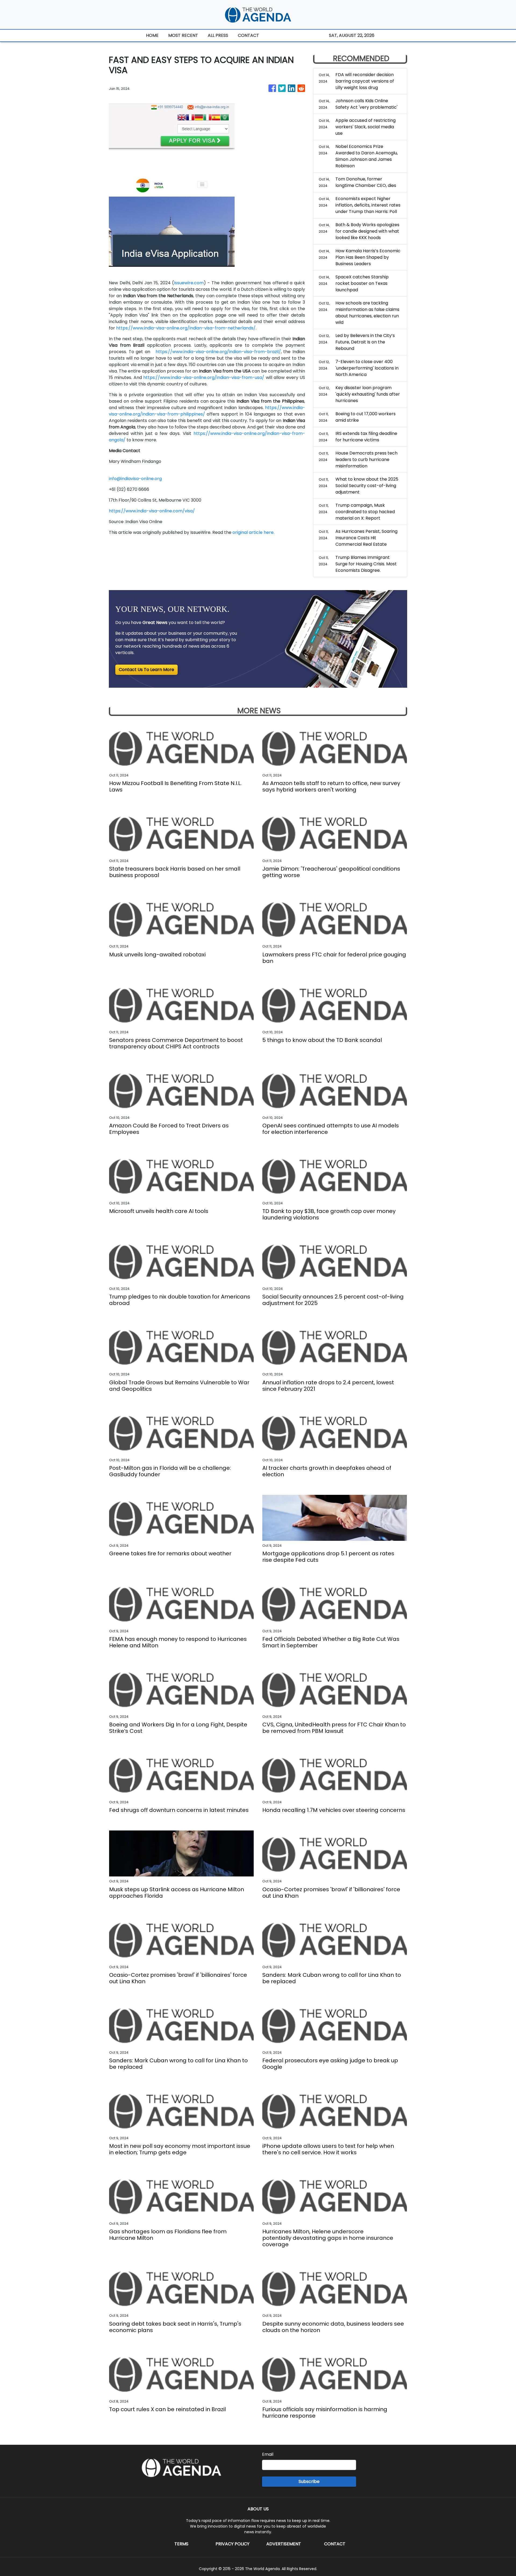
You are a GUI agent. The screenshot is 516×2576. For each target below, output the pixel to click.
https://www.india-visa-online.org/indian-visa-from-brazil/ (218, 352)
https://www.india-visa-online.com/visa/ (152, 511)
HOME (152, 35)
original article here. (253, 532)
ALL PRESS (218, 35)
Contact (335, 2544)
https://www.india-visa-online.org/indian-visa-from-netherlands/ (186, 328)
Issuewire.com (189, 283)
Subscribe (309, 2481)
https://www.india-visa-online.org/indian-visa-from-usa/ (204, 377)
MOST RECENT (183, 35)
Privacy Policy (232, 2544)
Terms (181, 2544)
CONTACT (248, 35)
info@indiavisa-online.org (135, 479)
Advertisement (284, 2544)
